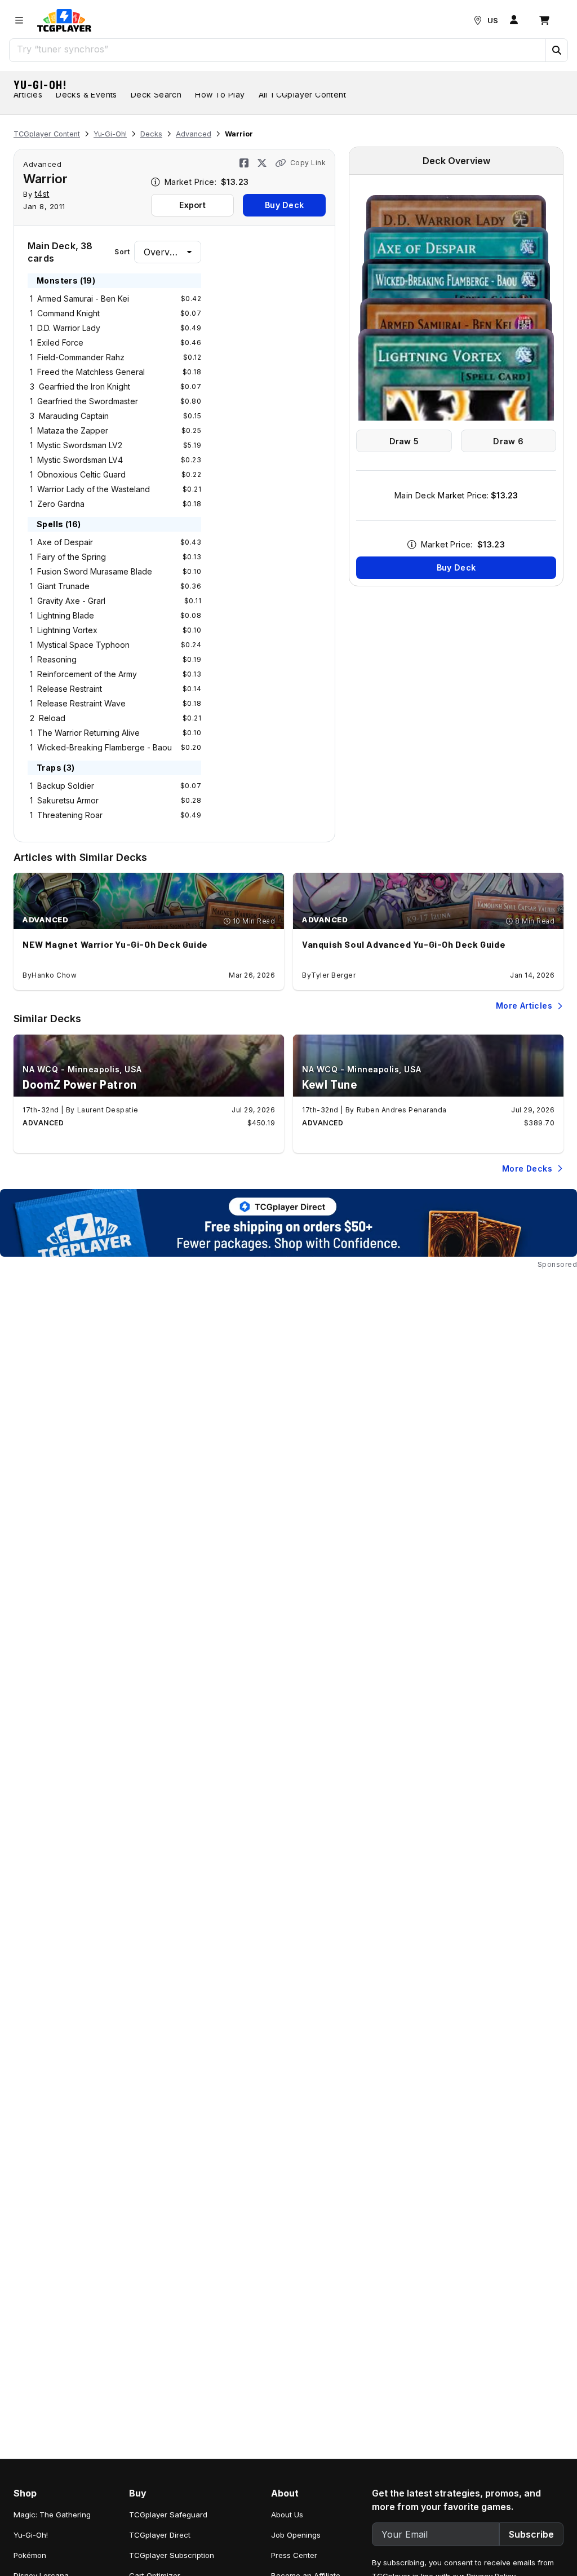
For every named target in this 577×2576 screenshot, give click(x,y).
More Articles (524, 1006)
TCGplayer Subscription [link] (172, 2555)
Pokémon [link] (30, 2555)
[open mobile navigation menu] (19, 20)
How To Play (220, 94)
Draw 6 (508, 441)
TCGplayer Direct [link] (160, 2535)
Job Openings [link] (296, 2535)
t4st (42, 194)
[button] (556, 50)
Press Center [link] (294, 2555)
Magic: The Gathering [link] (52, 2515)
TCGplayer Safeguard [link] (168, 2515)
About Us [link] (287, 2515)
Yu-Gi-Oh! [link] (31, 2535)
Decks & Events (86, 94)
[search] (278, 49)
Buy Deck (284, 205)
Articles (28, 94)
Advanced (194, 134)
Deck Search (156, 94)
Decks (151, 134)
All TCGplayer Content (302, 94)
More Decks (527, 1168)
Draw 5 (404, 441)
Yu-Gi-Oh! (41, 85)
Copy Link (308, 163)
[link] (64, 20)
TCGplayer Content (47, 134)
